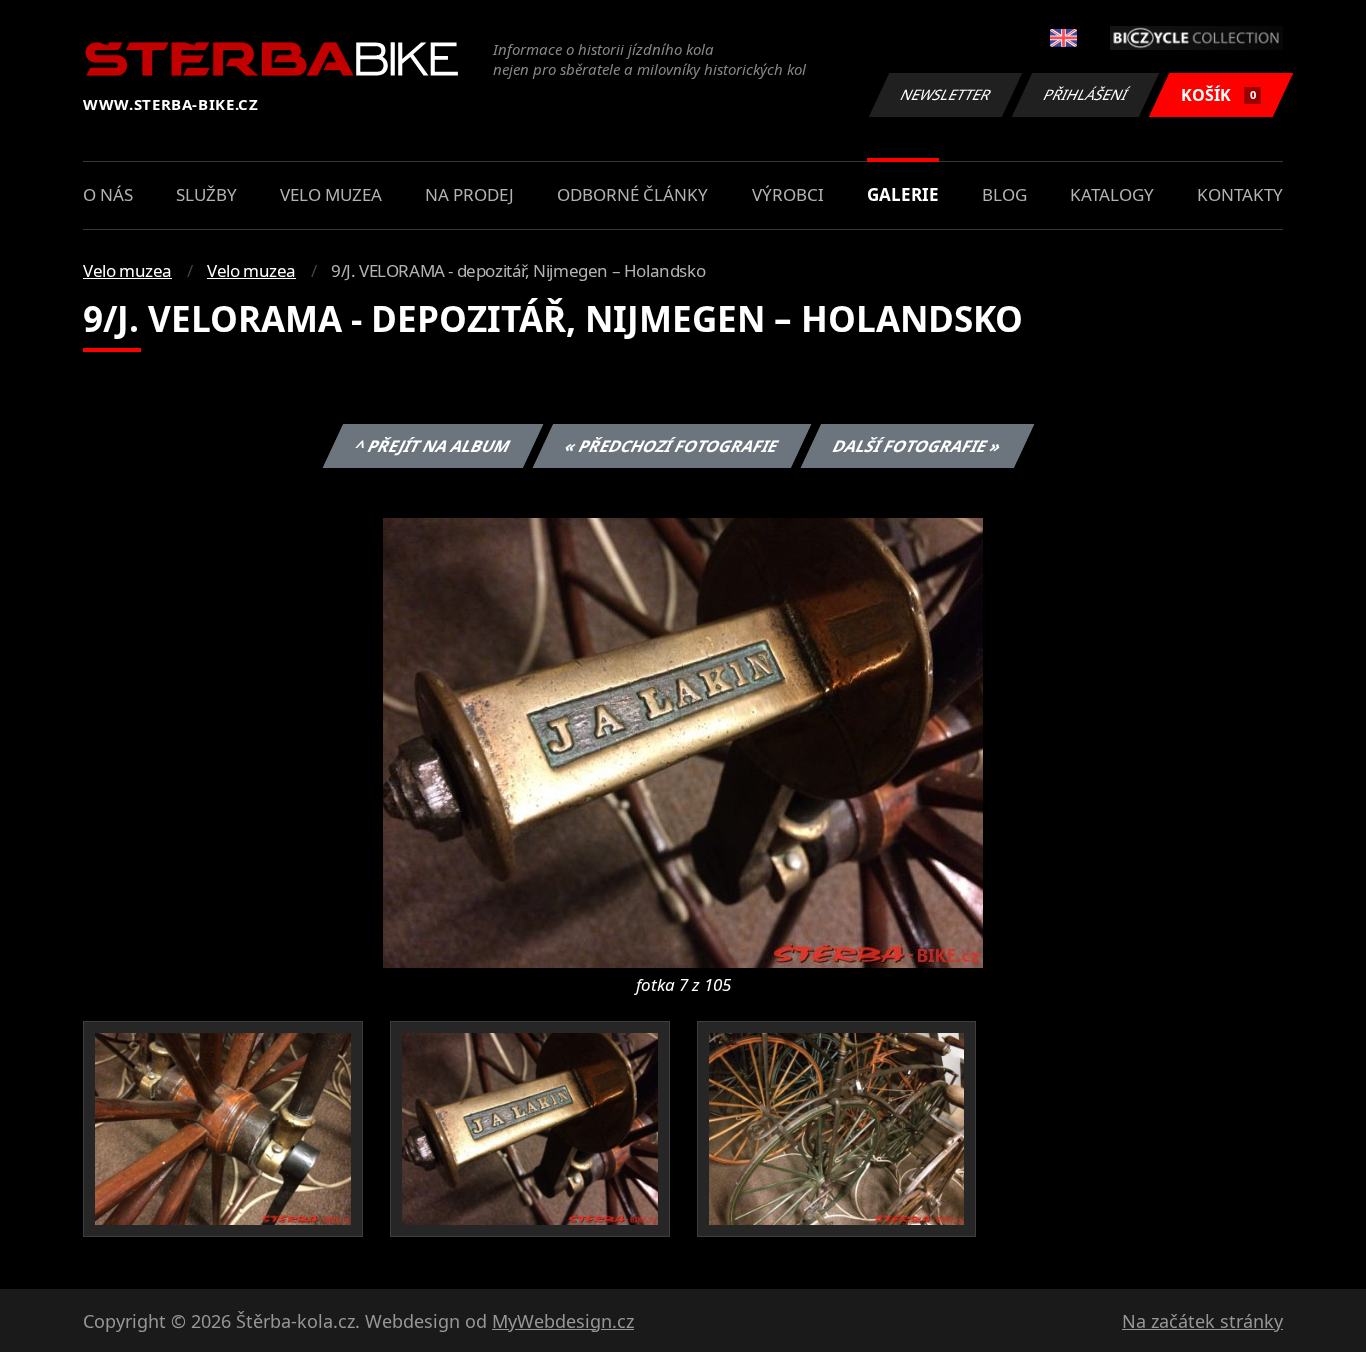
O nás (108, 194)
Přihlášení (1086, 94)
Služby (206, 194)
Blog (1004, 194)
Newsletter (946, 94)
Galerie (903, 194)
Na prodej (469, 194)
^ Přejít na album (432, 446)
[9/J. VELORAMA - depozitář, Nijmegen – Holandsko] (683, 741)
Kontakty (1240, 194)
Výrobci (788, 194)
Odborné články (632, 194)
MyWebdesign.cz (563, 1321)
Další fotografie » (916, 446)
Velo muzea (331, 194)
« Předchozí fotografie (671, 446)
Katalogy (1112, 194)
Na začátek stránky (1202, 1321)
